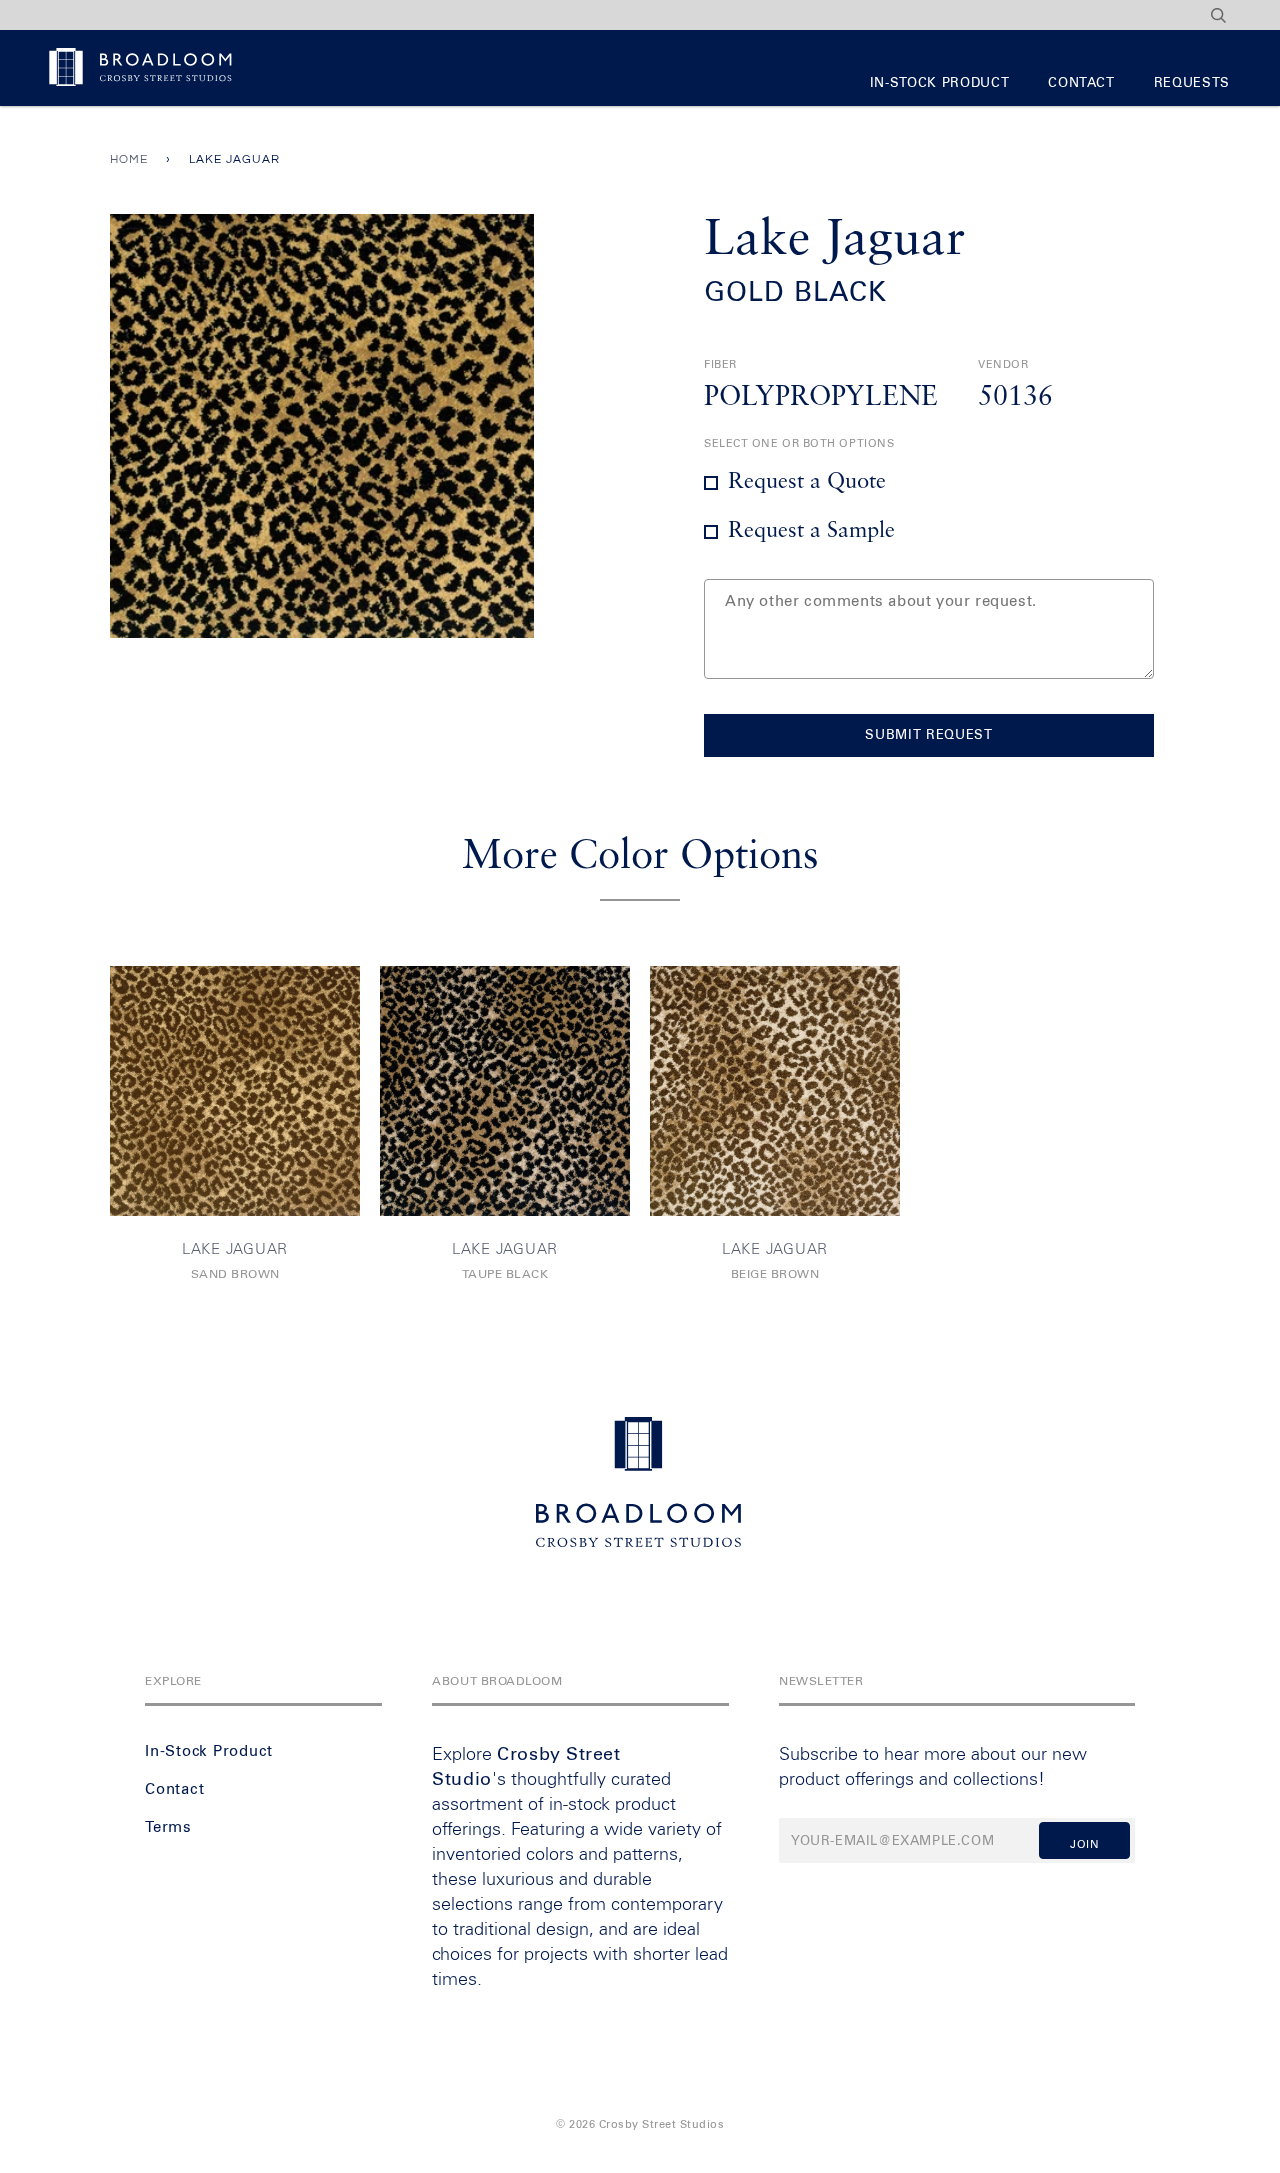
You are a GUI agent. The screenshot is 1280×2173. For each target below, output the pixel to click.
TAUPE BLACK (505, 1275)
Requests (1192, 83)
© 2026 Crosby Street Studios (640, 2124)
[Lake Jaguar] (235, 1091)
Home (129, 159)
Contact (1081, 83)
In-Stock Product (939, 83)
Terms (168, 1827)
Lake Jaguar (235, 1249)
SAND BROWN (235, 1275)
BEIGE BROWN (775, 1275)
